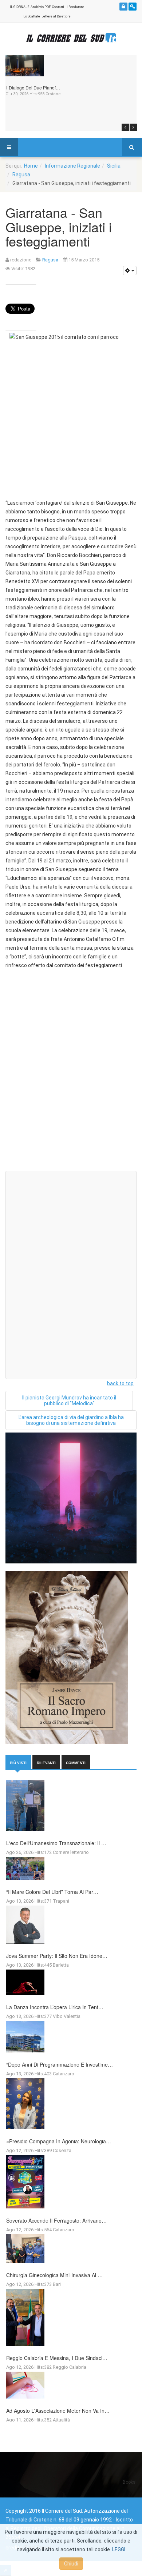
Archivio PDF (41, 7)
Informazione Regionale (72, 166)
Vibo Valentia (67, 2016)
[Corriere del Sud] (71, 38)
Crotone (53, 94)
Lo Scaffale (32, 16)
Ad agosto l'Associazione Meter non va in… (58, 2411)
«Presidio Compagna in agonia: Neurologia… (59, 2141)
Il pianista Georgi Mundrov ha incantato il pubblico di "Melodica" (69, 1401)
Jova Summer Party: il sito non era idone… (57, 1956)
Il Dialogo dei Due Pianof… (33, 87)
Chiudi (71, 2564)
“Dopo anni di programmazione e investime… (60, 2064)
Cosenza (62, 2150)
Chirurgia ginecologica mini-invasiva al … (54, 2275)
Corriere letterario (71, 1852)
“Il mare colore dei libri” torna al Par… (52, 1892)
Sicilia (114, 166)
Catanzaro (64, 2074)
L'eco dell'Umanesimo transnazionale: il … (56, 1843)
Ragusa (21, 175)
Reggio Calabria (70, 2367)
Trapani (61, 1901)
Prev (125, 127)
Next (133, 127)
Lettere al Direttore (56, 16)
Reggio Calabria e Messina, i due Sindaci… (57, 2358)
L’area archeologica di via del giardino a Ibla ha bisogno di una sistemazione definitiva (71, 1420)
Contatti (58, 7)
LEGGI (119, 2549)
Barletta (61, 1965)
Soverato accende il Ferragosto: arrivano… (56, 2220)
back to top (120, 1383)
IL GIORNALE (19, 7)
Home (31, 166)
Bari (57, 2284)
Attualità (61, 2420)
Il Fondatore (75, 7)
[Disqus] (71, 1073)
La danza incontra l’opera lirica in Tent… (55, 2007)
